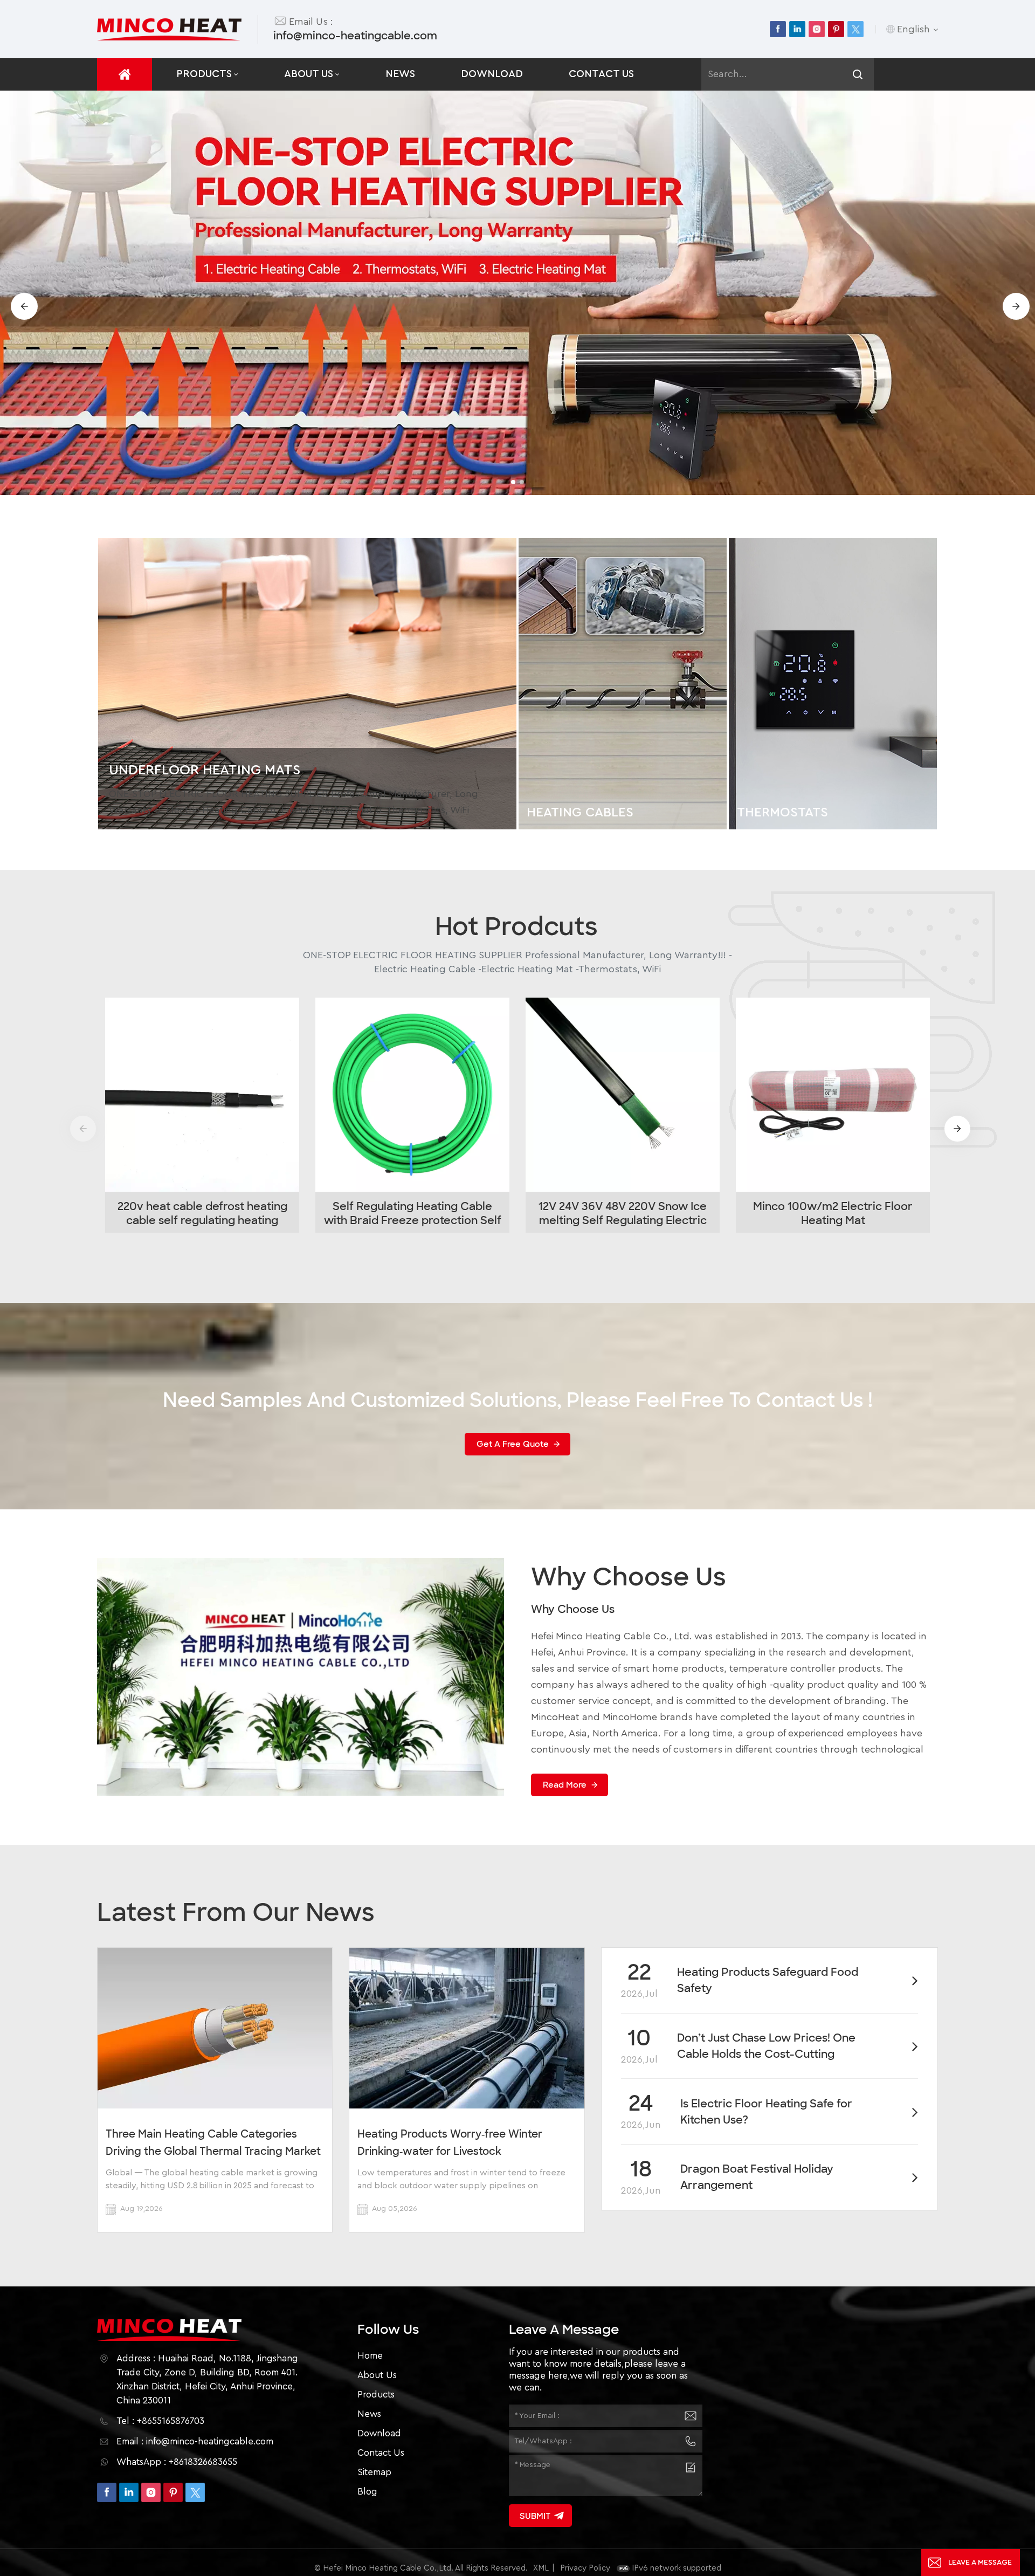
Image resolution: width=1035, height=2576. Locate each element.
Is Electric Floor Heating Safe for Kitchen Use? (766, 2112)
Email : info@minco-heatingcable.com (195, 2441)
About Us (309, 74)
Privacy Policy (585, 2568)
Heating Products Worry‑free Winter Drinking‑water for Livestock (450, 2143)
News (400, 74)
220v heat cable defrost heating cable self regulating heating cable (202, 1213)
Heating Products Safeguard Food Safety (768, 1980)
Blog (367, 2492)
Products (204, 74)
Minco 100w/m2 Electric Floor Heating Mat (833, 1213)
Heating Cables (580, 813)
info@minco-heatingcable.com (355, 36)
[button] (513, 482)
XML (541, 2568)
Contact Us (601, 74)
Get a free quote (513, 1444)
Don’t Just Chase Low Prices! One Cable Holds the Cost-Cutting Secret (766, 2046)
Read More (565, 1785)
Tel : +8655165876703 (160, 2421)
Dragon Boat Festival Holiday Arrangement (757, 2177)
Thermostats (782, 813)
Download (492, 74)
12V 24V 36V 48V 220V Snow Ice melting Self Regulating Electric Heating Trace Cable (623, 1213)
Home (370, 2356)
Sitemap (374, 2472)
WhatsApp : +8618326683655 (177, 2462)
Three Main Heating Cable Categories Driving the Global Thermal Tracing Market (213, 2143)
